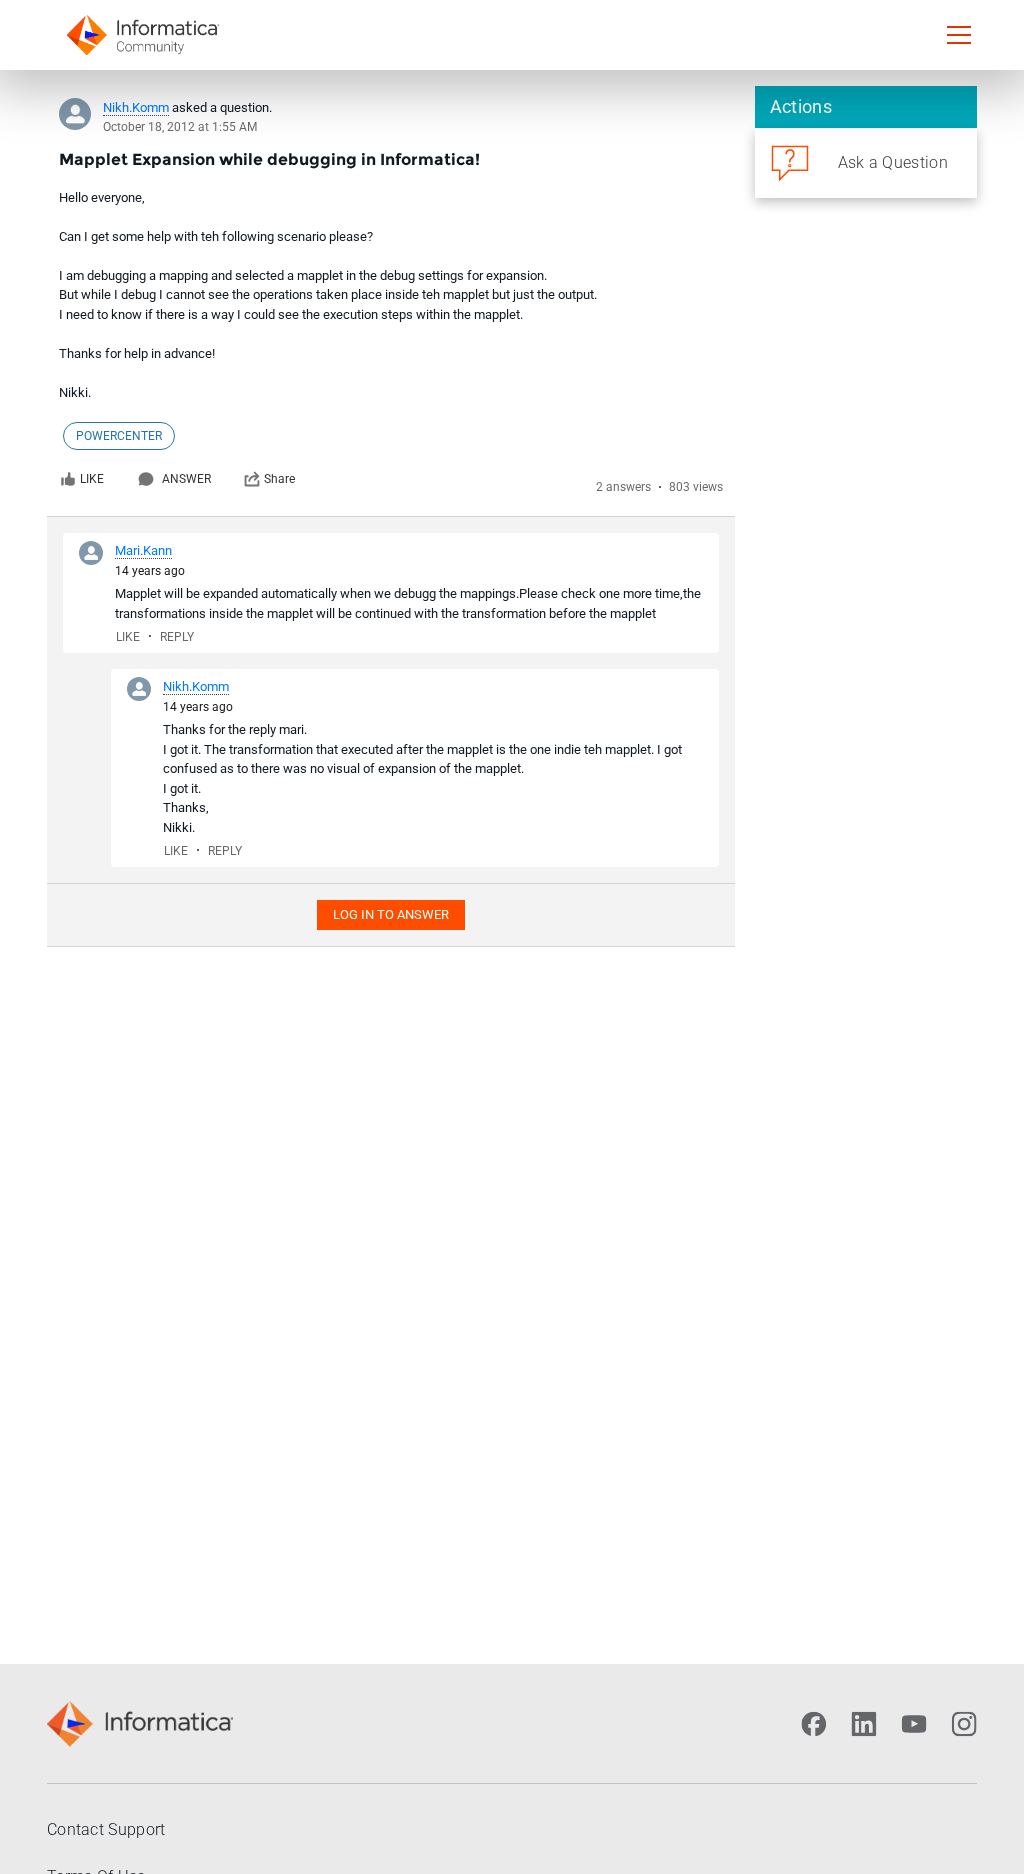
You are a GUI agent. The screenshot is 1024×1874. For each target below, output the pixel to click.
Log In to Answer (391, 914)
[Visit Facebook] (814, 1724)
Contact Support (106, 1829)
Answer (186, 479)
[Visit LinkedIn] (864, 1724)
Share (279, 479)
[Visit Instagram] (964, 1724)
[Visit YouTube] (914, 1724)
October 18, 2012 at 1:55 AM (180, 127)
